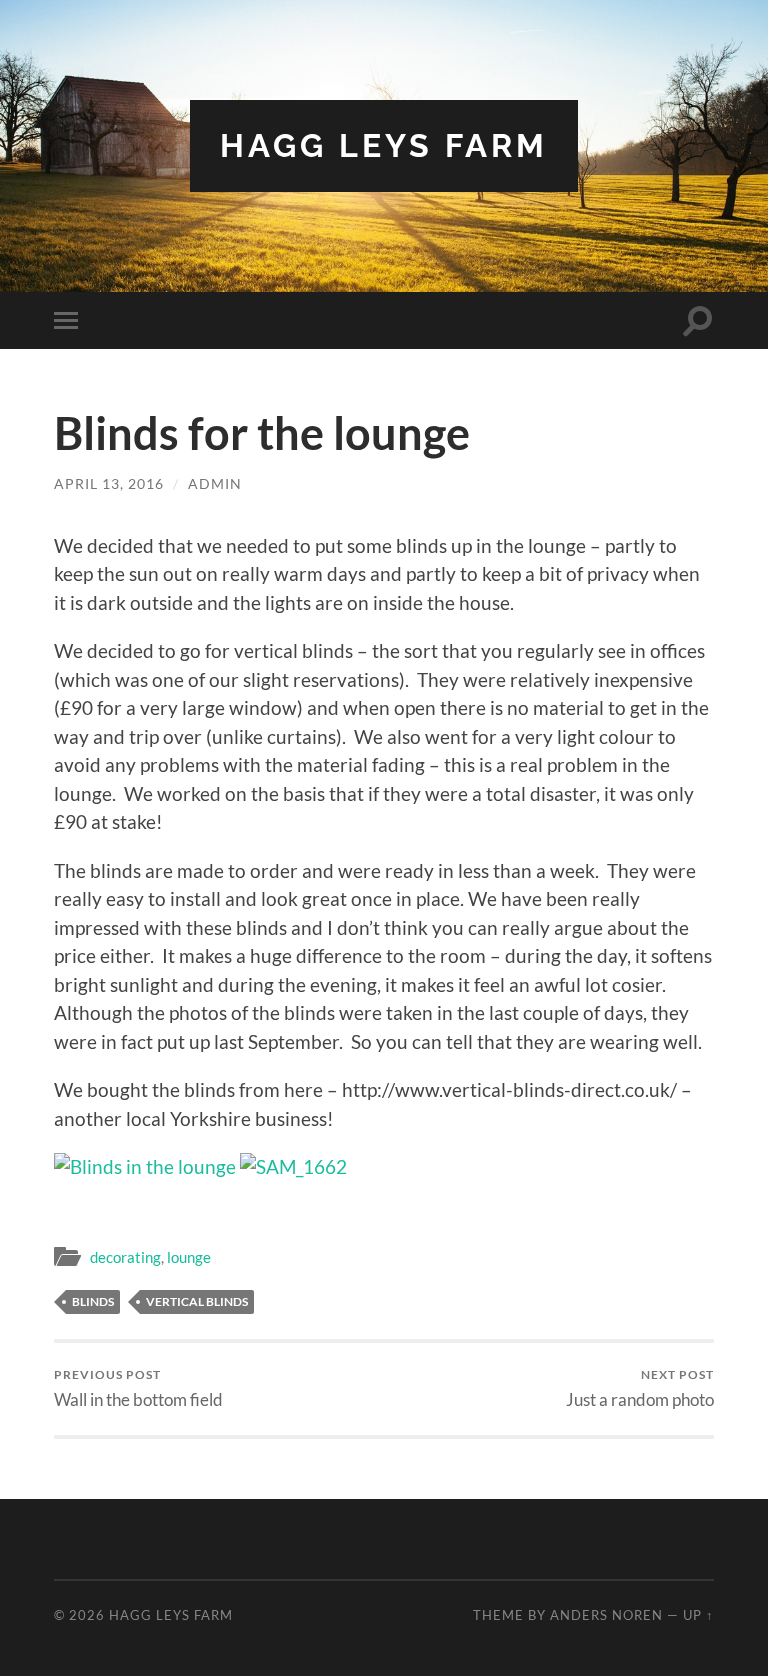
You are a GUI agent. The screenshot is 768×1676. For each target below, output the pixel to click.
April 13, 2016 (109, 483)
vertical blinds (197, 1301)
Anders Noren (606, 1615)
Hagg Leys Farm (384, 145)
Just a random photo (640, 1388)
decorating (125, 1257)
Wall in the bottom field (138, 1388)
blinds (93, 1301)
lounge (189, 1257)
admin (215, 483)
